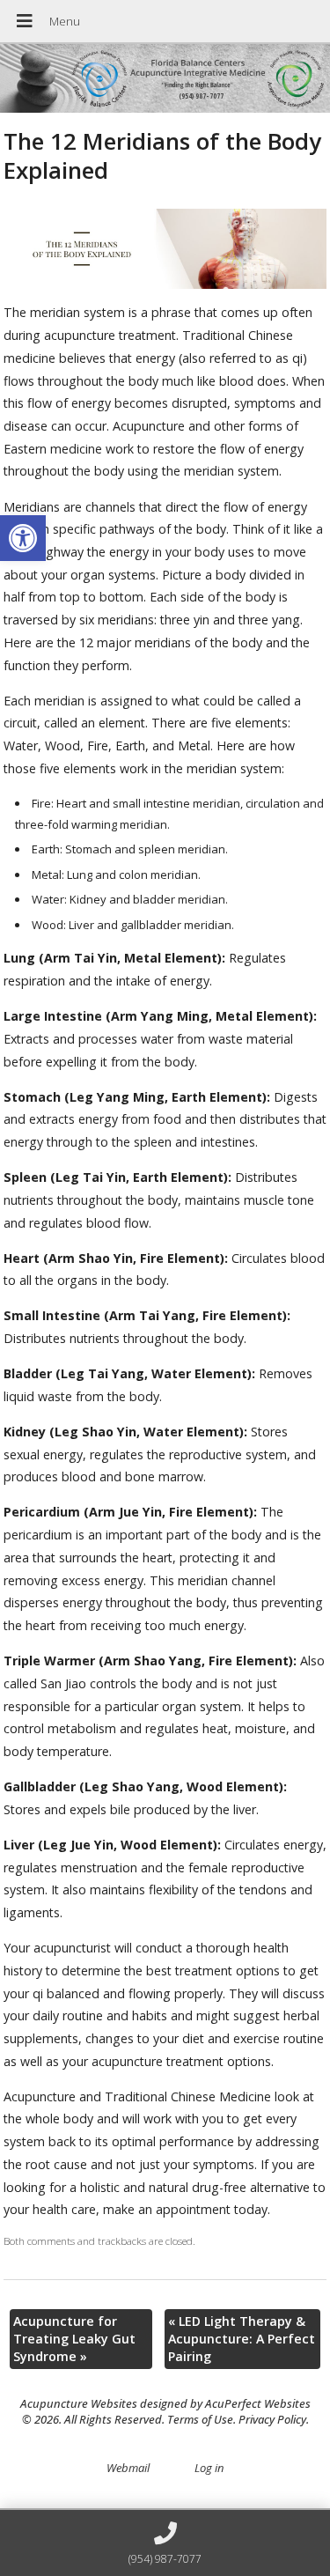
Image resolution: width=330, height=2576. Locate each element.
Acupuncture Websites (79, 2403)
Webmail (128, 2468)
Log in (209, 2468)
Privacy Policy (272, 2419)
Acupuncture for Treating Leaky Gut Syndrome (74, 2339)
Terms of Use (200, 2419)
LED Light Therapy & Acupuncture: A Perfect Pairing (242, 2339)
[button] (23, 538)
